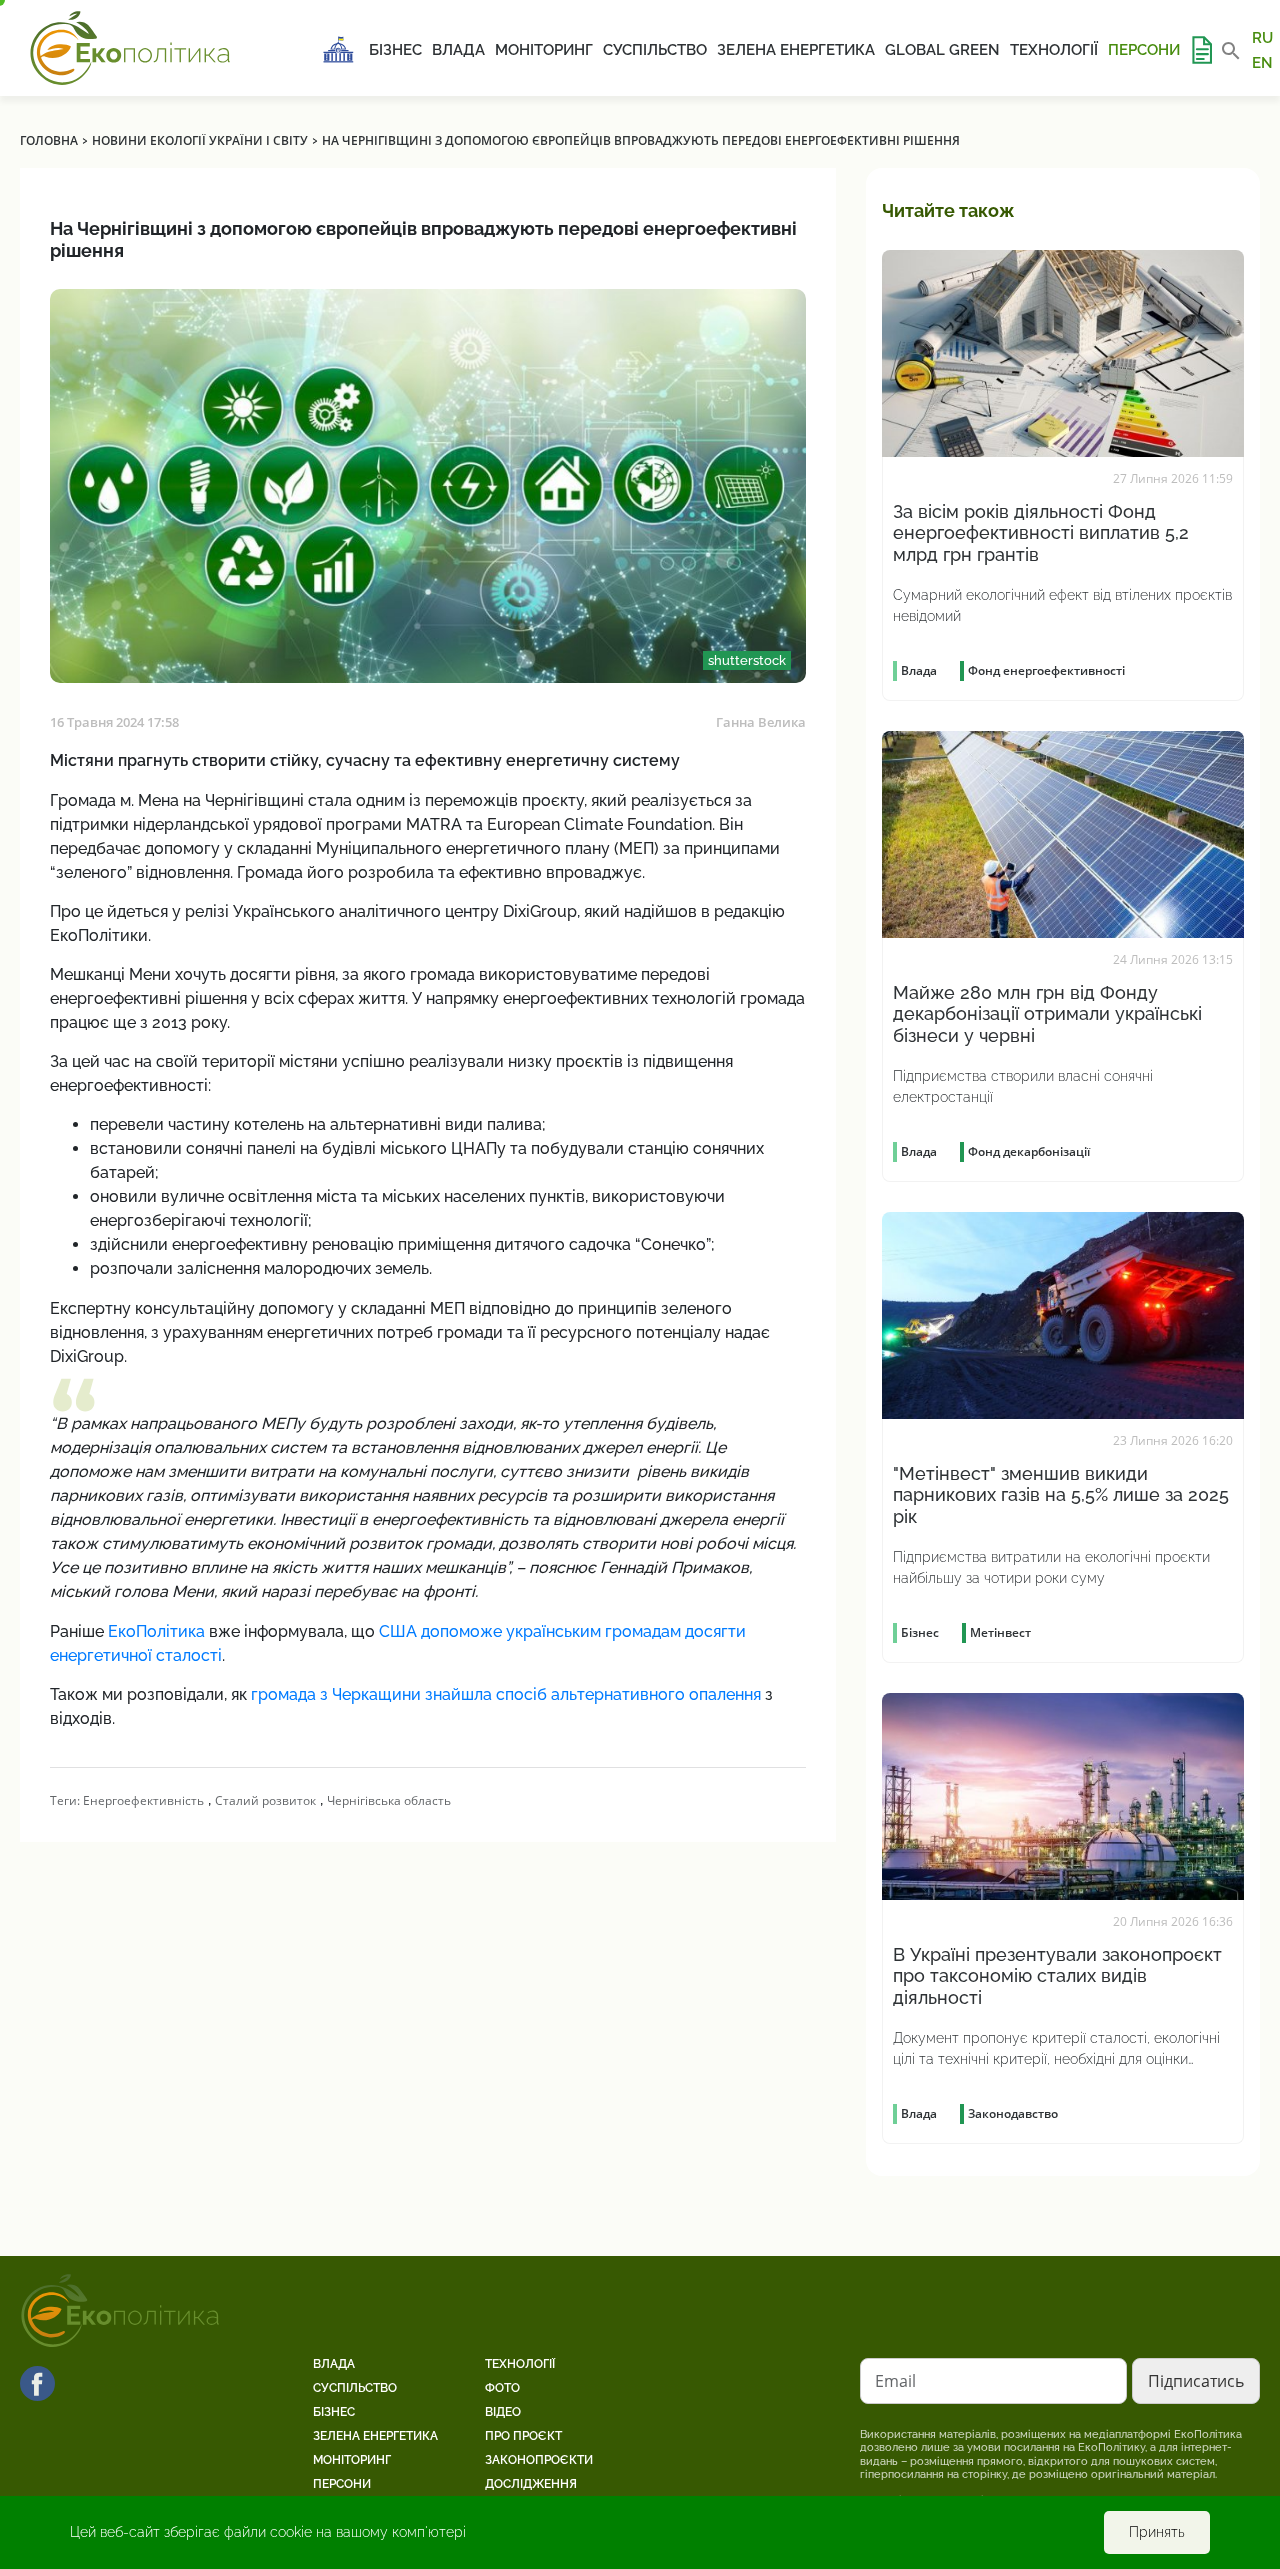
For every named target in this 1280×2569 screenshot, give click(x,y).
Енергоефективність (143, 1800)
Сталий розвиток (265, 1800)
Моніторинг (544, 50)
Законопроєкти (539, 2460)
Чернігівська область (389, 1800)
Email (895, 2381)
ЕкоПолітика (156, 1631)
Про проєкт (523, 2436)
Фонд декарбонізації (1029, 1151)
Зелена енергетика (796, 50)
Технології (1054, 50)
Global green (942, 50)
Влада (458, 50)
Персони (1144, 50)
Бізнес (395, 50)
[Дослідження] (1201, 50)
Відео (503, 2412)
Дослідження (531, 2484)
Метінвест (1000, 1632)
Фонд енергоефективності (1046, 670)
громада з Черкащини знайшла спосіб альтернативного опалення (506, 1694)
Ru (1262, 38)
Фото (502, 2388)
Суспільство (655, 50)
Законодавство (1013, 2113)
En (1262, 62)
